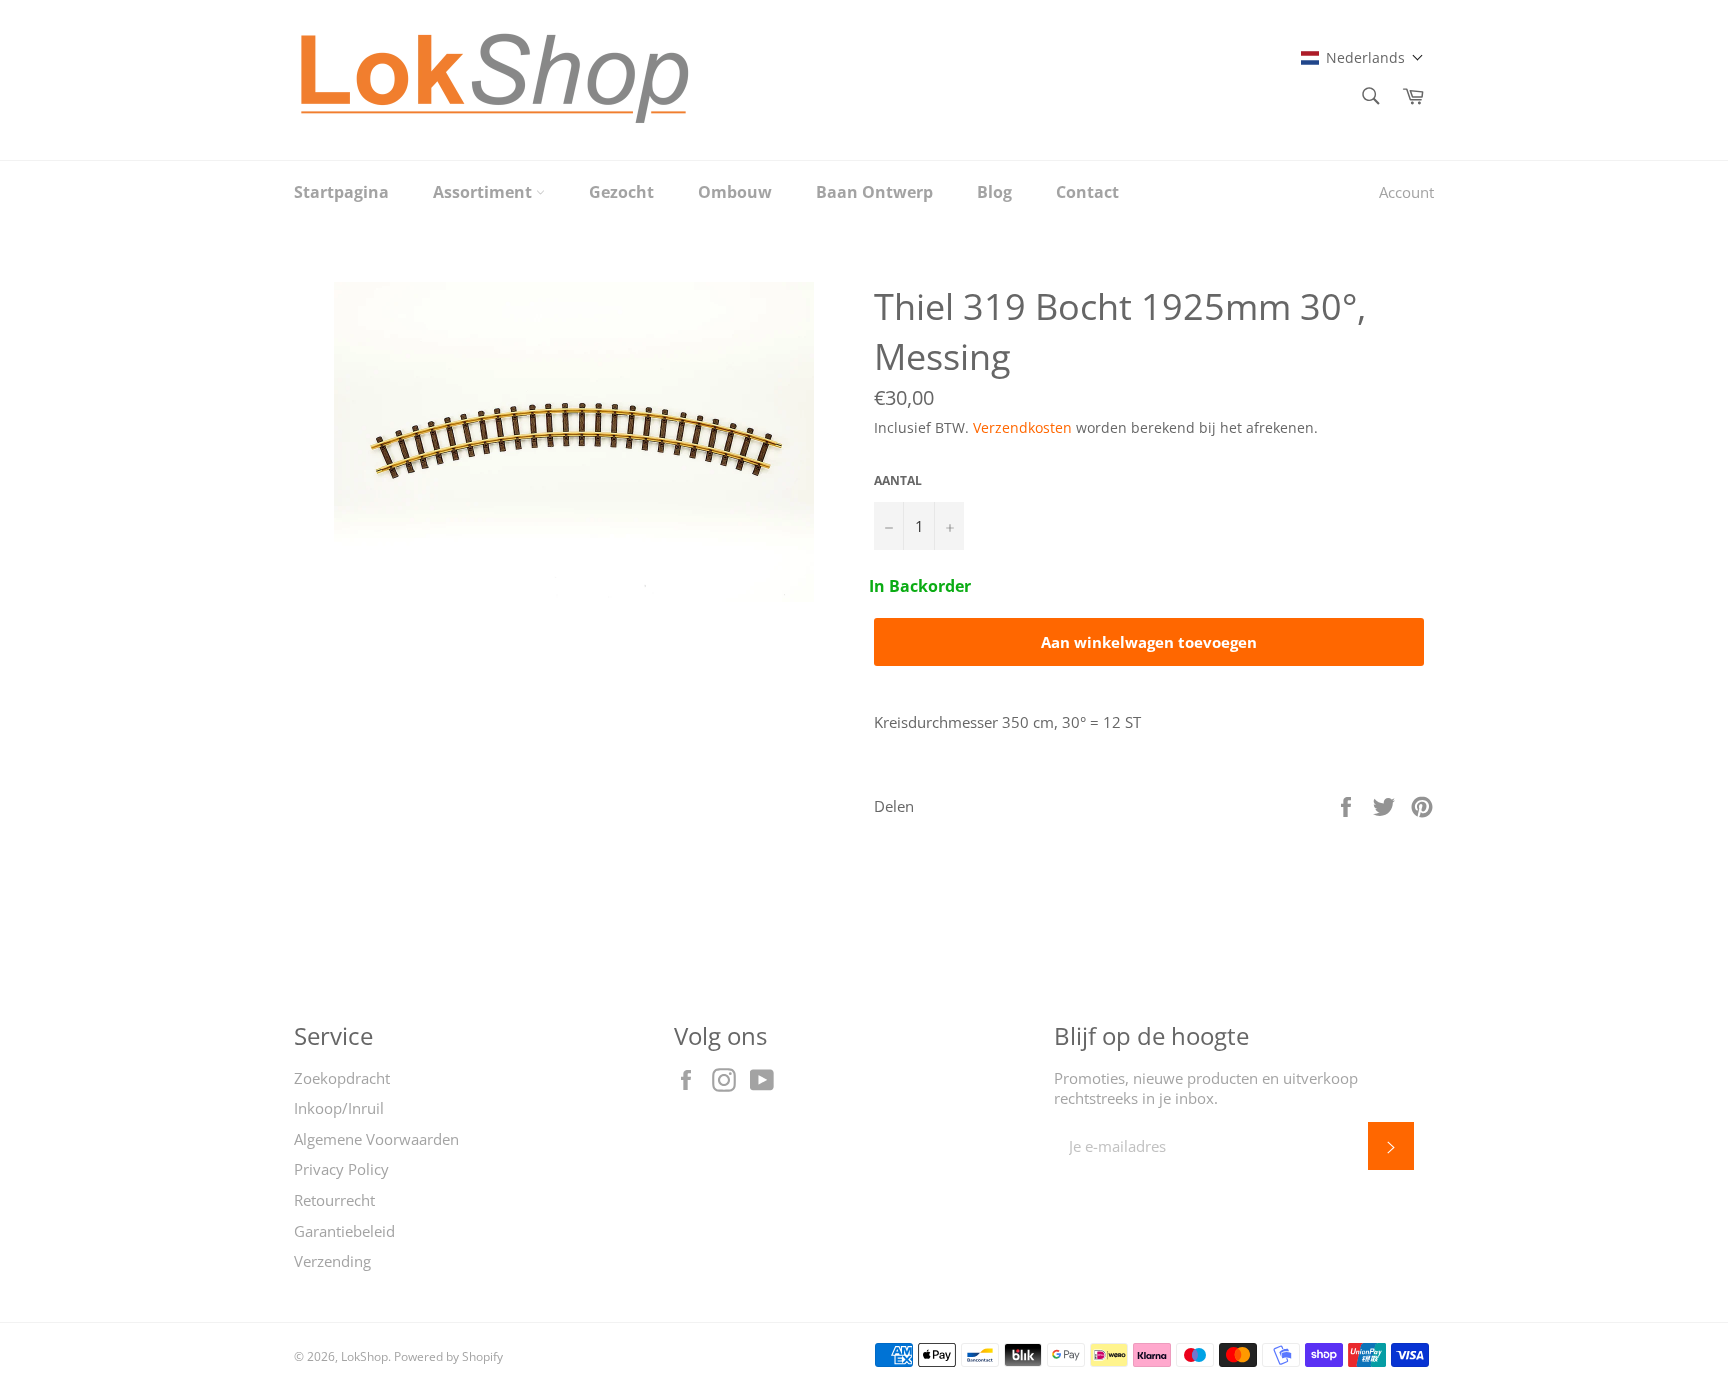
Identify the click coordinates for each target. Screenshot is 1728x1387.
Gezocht (621, 192)
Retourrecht (334, 1200)
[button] (1362, 57)
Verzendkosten (1022, 427)
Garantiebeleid (344, 1231)
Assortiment (484, 192)
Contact (1087, 192)
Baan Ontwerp (874, 192)
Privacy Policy (341, 1169)
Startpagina (341, 192)
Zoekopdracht (342, 1078)
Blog (994, 192)
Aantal (898, 481)
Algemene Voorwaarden (376, 1139)
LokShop (364, 1356)
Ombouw (735, 192)
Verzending (332, 1261)
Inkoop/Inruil (339, 1108)
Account (1406, 192)
